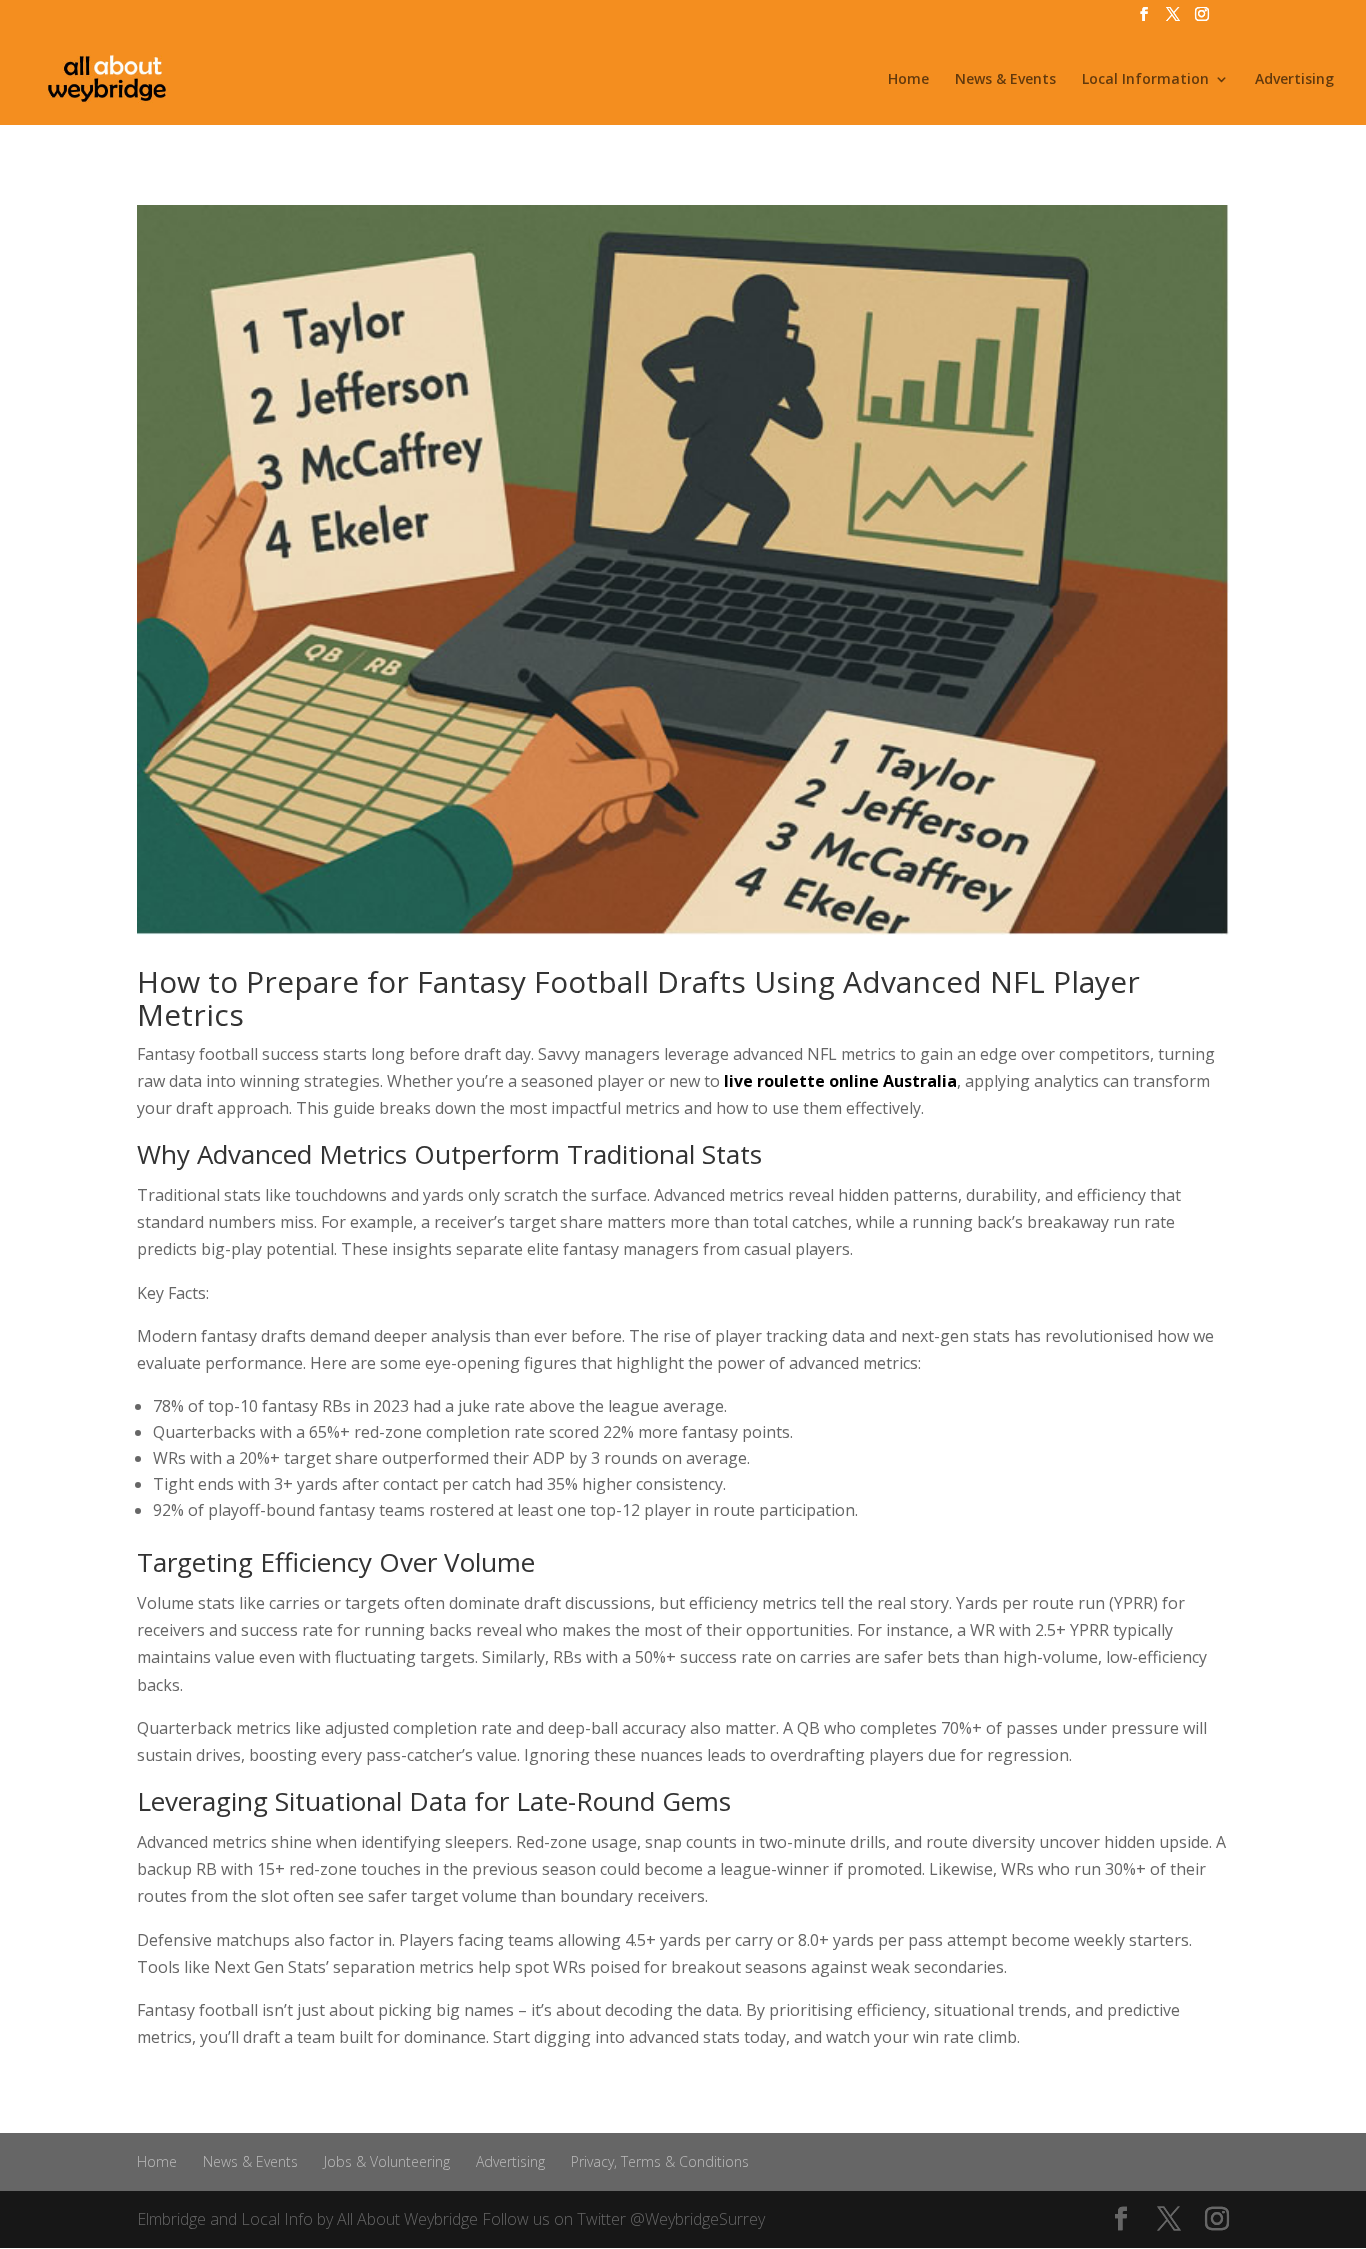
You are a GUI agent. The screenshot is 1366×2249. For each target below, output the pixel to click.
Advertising (1294, 80)
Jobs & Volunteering (387, 2161)
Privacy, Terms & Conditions (660, 2161)
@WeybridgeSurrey (697, 2219)
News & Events (1005, 80)
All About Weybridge (407, 2219)
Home (908, 80)
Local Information (1145, 80)
